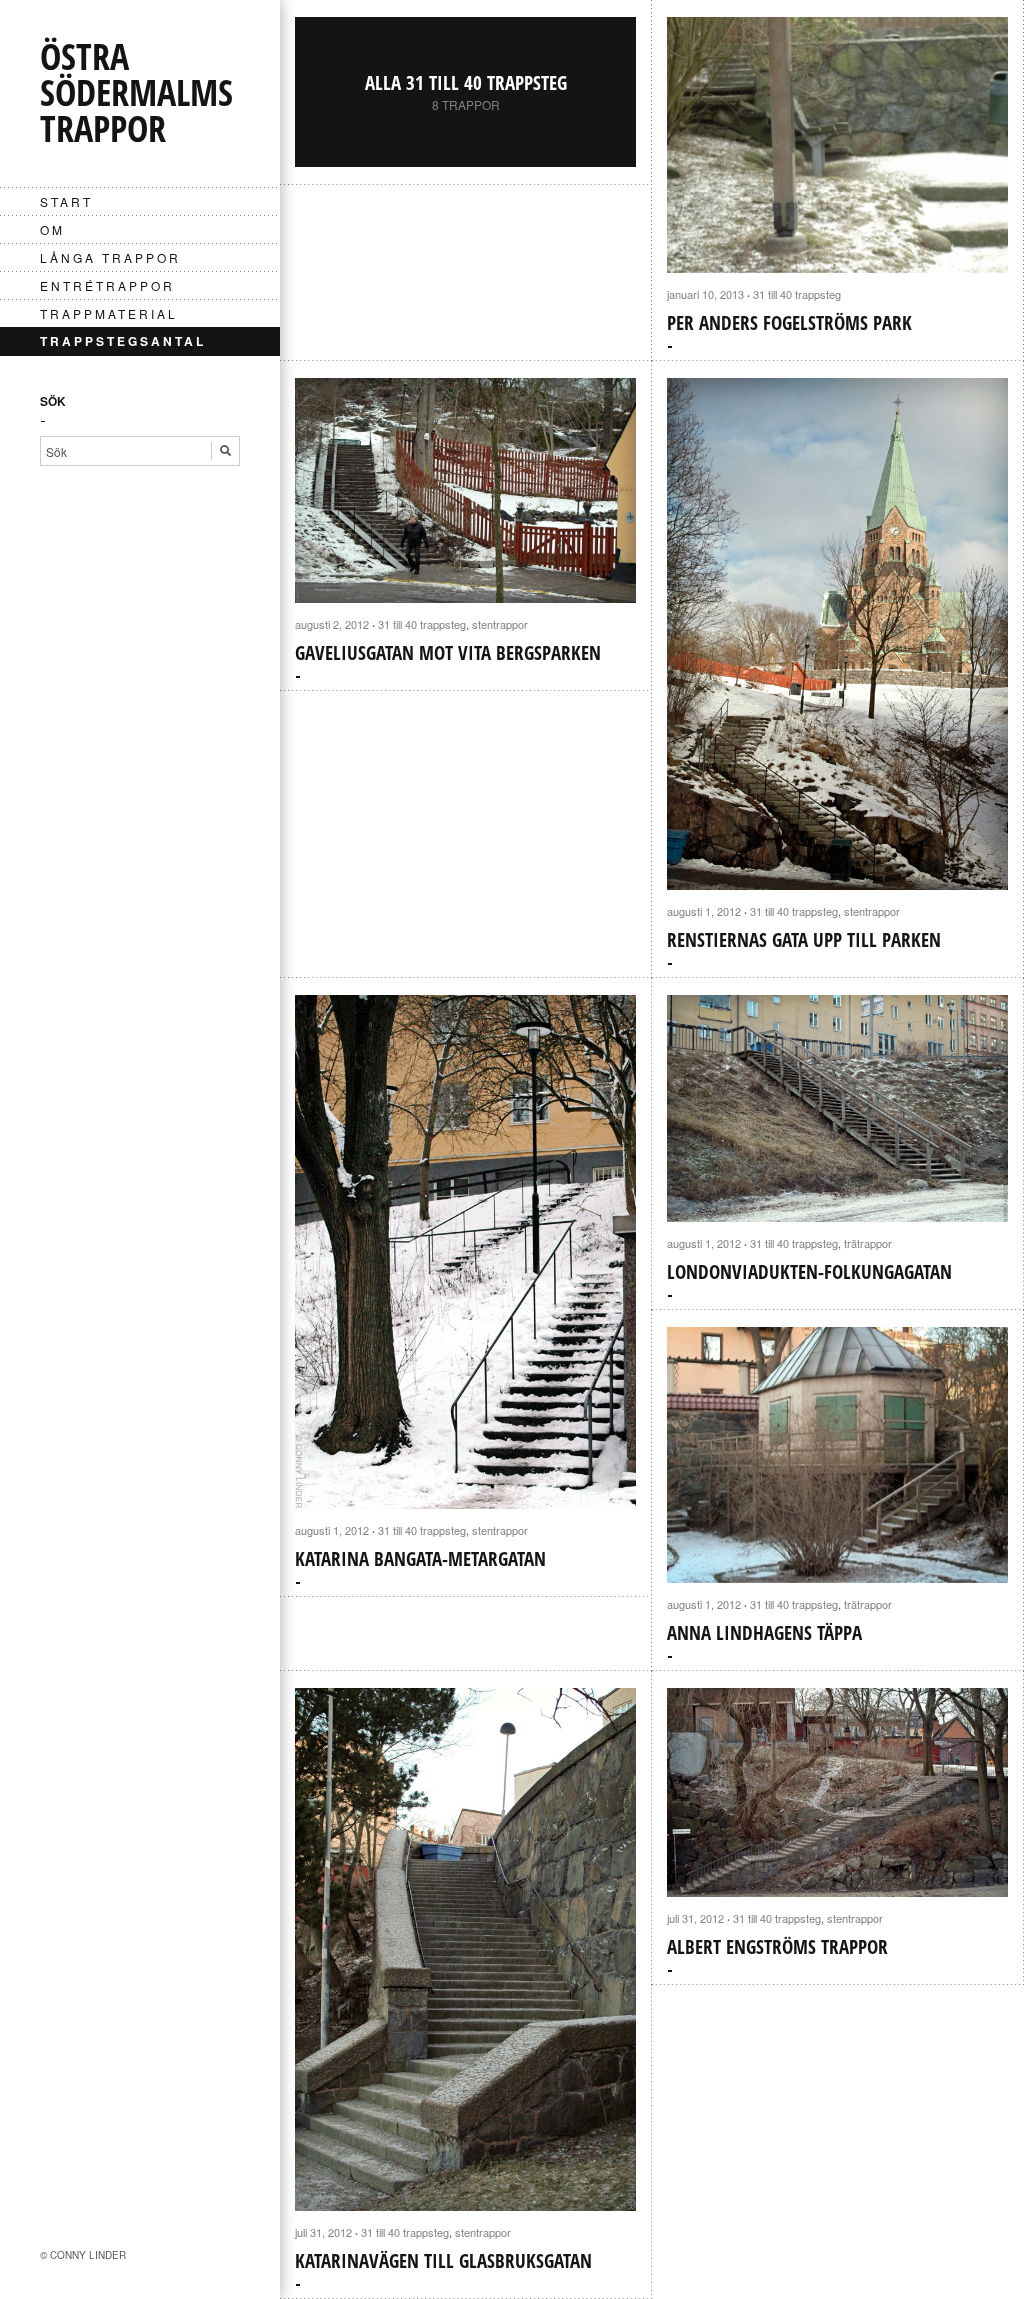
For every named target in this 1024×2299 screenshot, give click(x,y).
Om (52, 229)
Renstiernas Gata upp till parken (804, 940)
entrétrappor (107, 285)
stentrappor (500, 624)
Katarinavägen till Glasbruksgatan (443, 2261)
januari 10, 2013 (705, 294)
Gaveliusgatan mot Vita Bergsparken (448, 653)
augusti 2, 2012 (332, 624)
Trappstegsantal (123, 341)
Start (66, 201)
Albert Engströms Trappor (777, 1947)
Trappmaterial (109, 313)
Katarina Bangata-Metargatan (420, 1559)
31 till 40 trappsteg (797, 294)
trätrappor (868, 1243)
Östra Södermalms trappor (136, 92)
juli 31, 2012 (323, 2232)
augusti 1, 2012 (704, 911)
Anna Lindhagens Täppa (764, 1633)
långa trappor (110, 257)
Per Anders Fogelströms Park (789, 323)
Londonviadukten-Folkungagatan (809, 1272)
